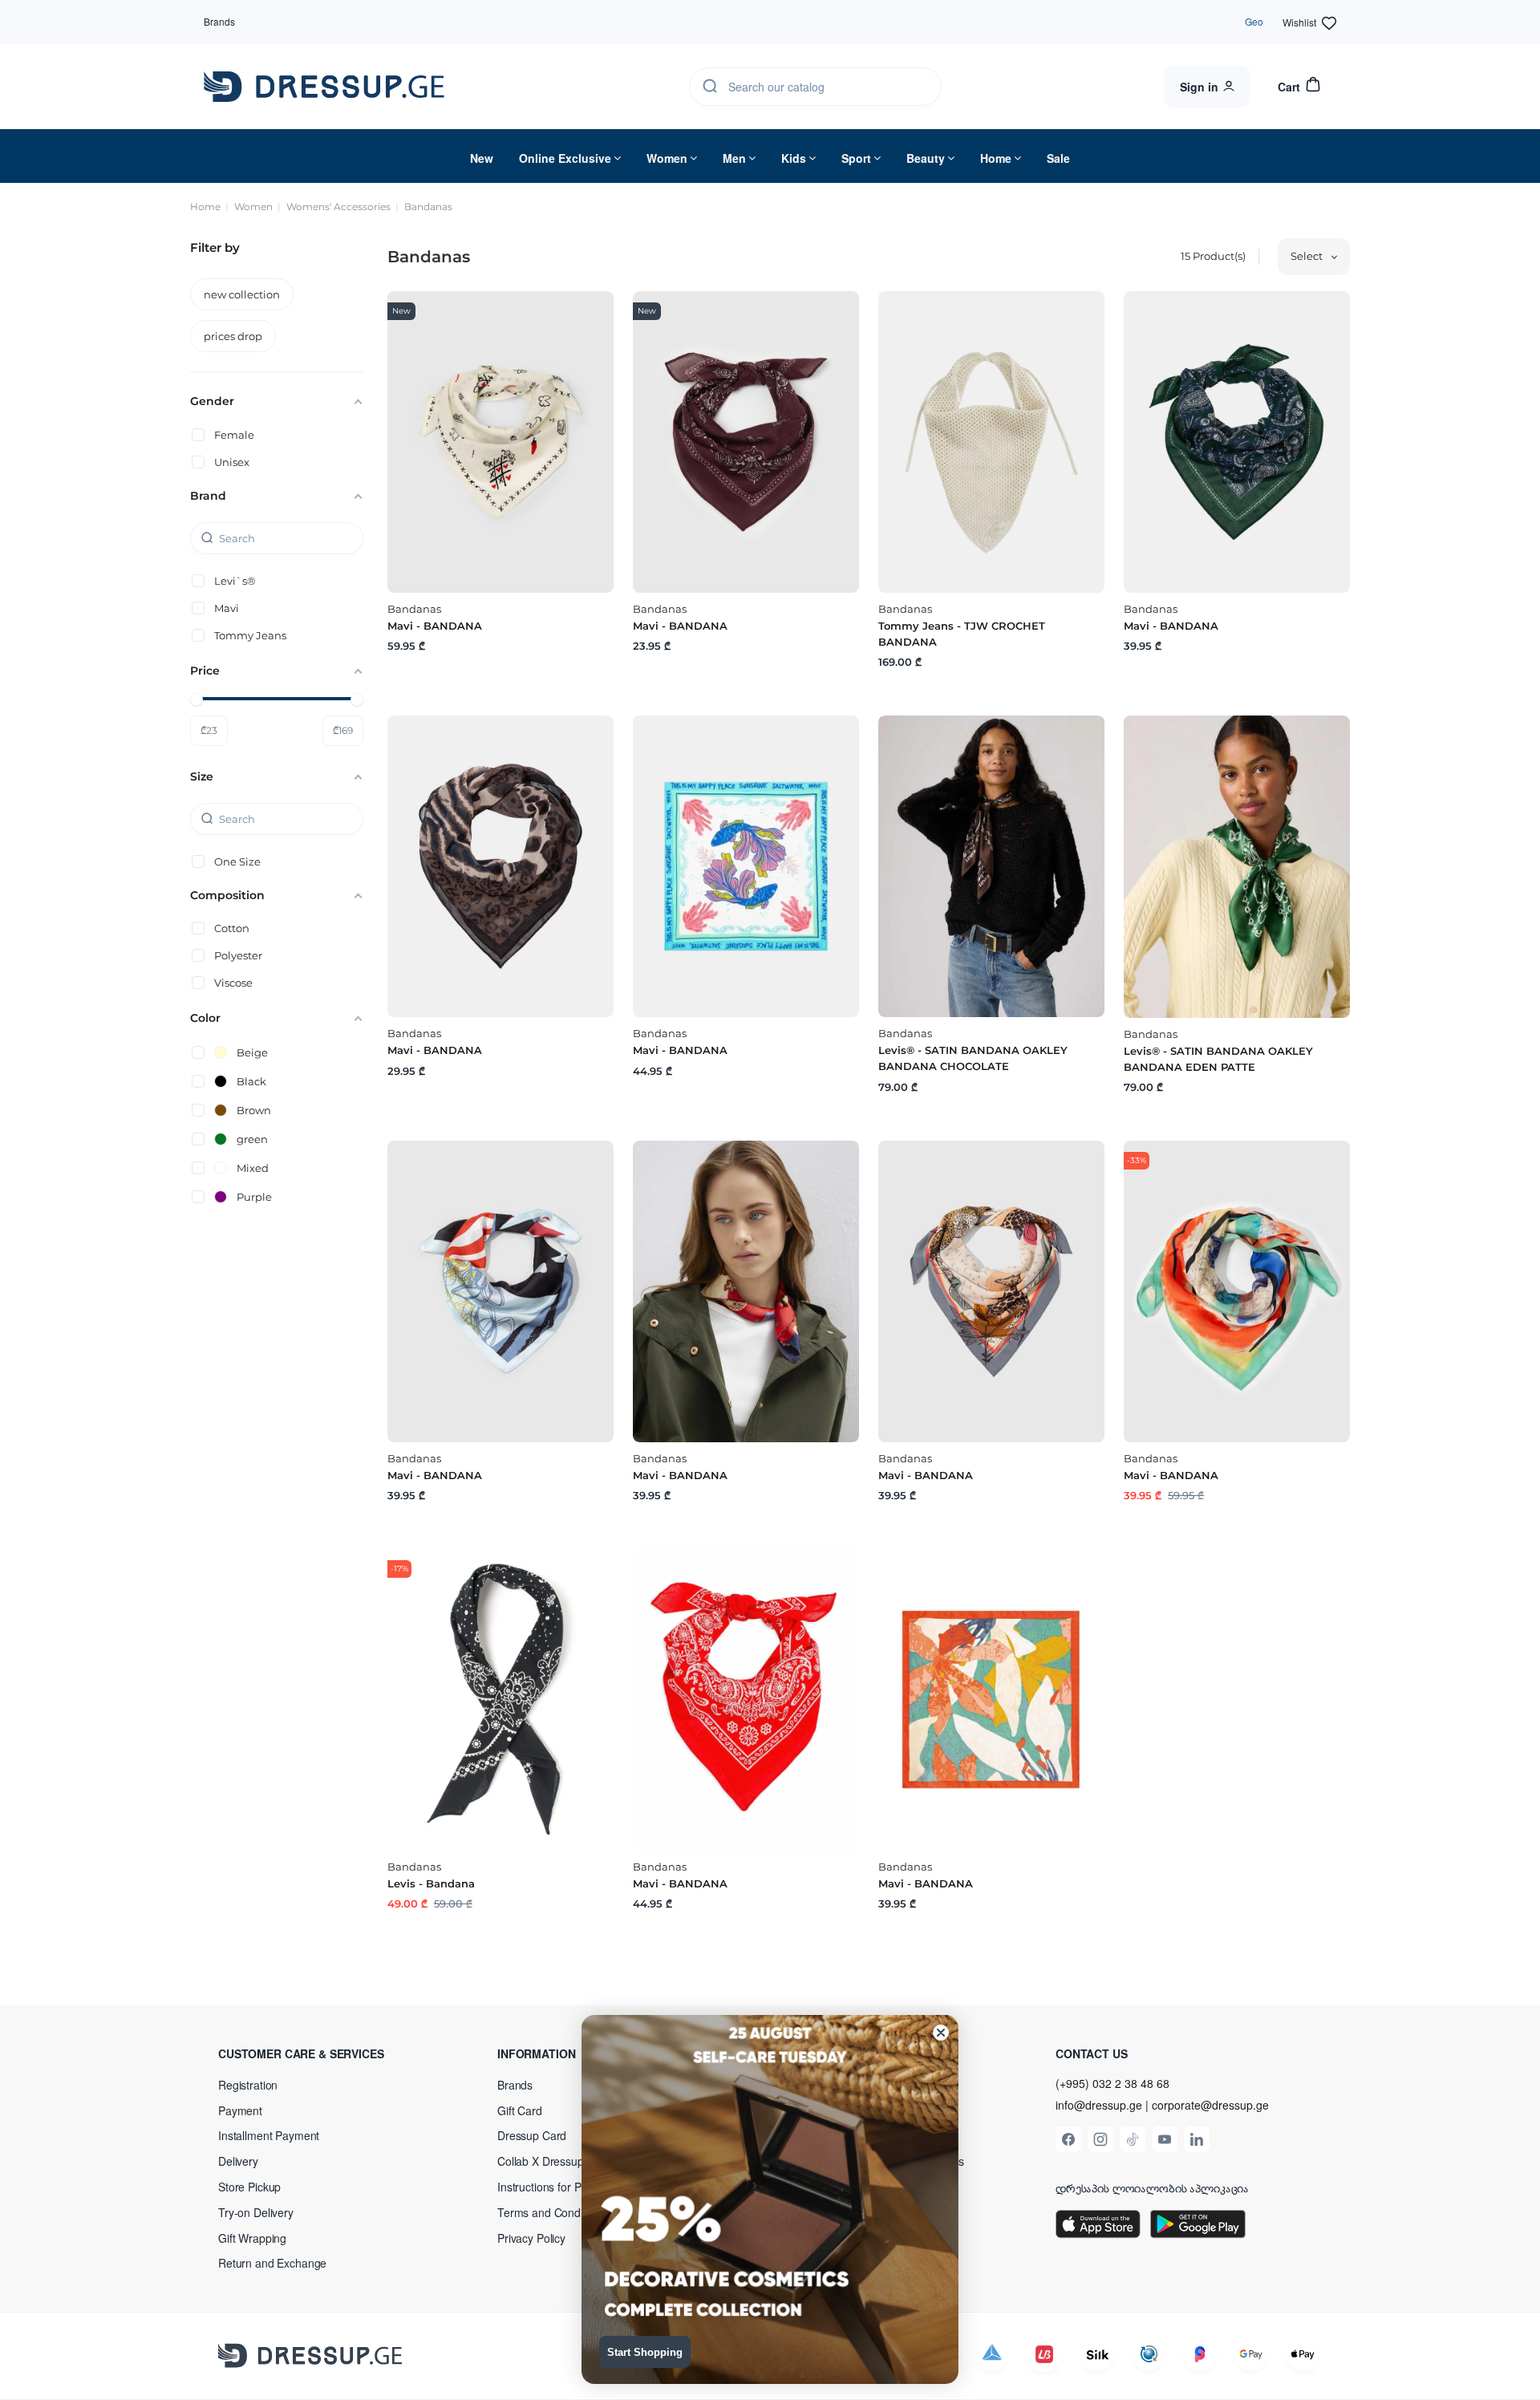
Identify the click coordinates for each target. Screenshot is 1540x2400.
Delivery (238, 2161)
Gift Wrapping (252, 2238)
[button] (322, 2053)
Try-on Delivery (256, 2212)
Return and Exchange (272, 2263)
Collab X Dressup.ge (548, 2161)
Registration (248, 2085)
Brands (219, 21)
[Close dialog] (941, 2033)
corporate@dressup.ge (1210, 2105)
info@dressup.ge (1099, 2105)
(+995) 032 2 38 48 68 (1112, 2083)
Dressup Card (532, 2135)
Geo (1254, 21)
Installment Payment (269, 2135)
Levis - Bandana (431, 1883)
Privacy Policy (531, 2238)
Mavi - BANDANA (435, 626)
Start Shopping (645, 2352)
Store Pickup (249, 2187)
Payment (240, 2110)
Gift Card (520, 2110)
